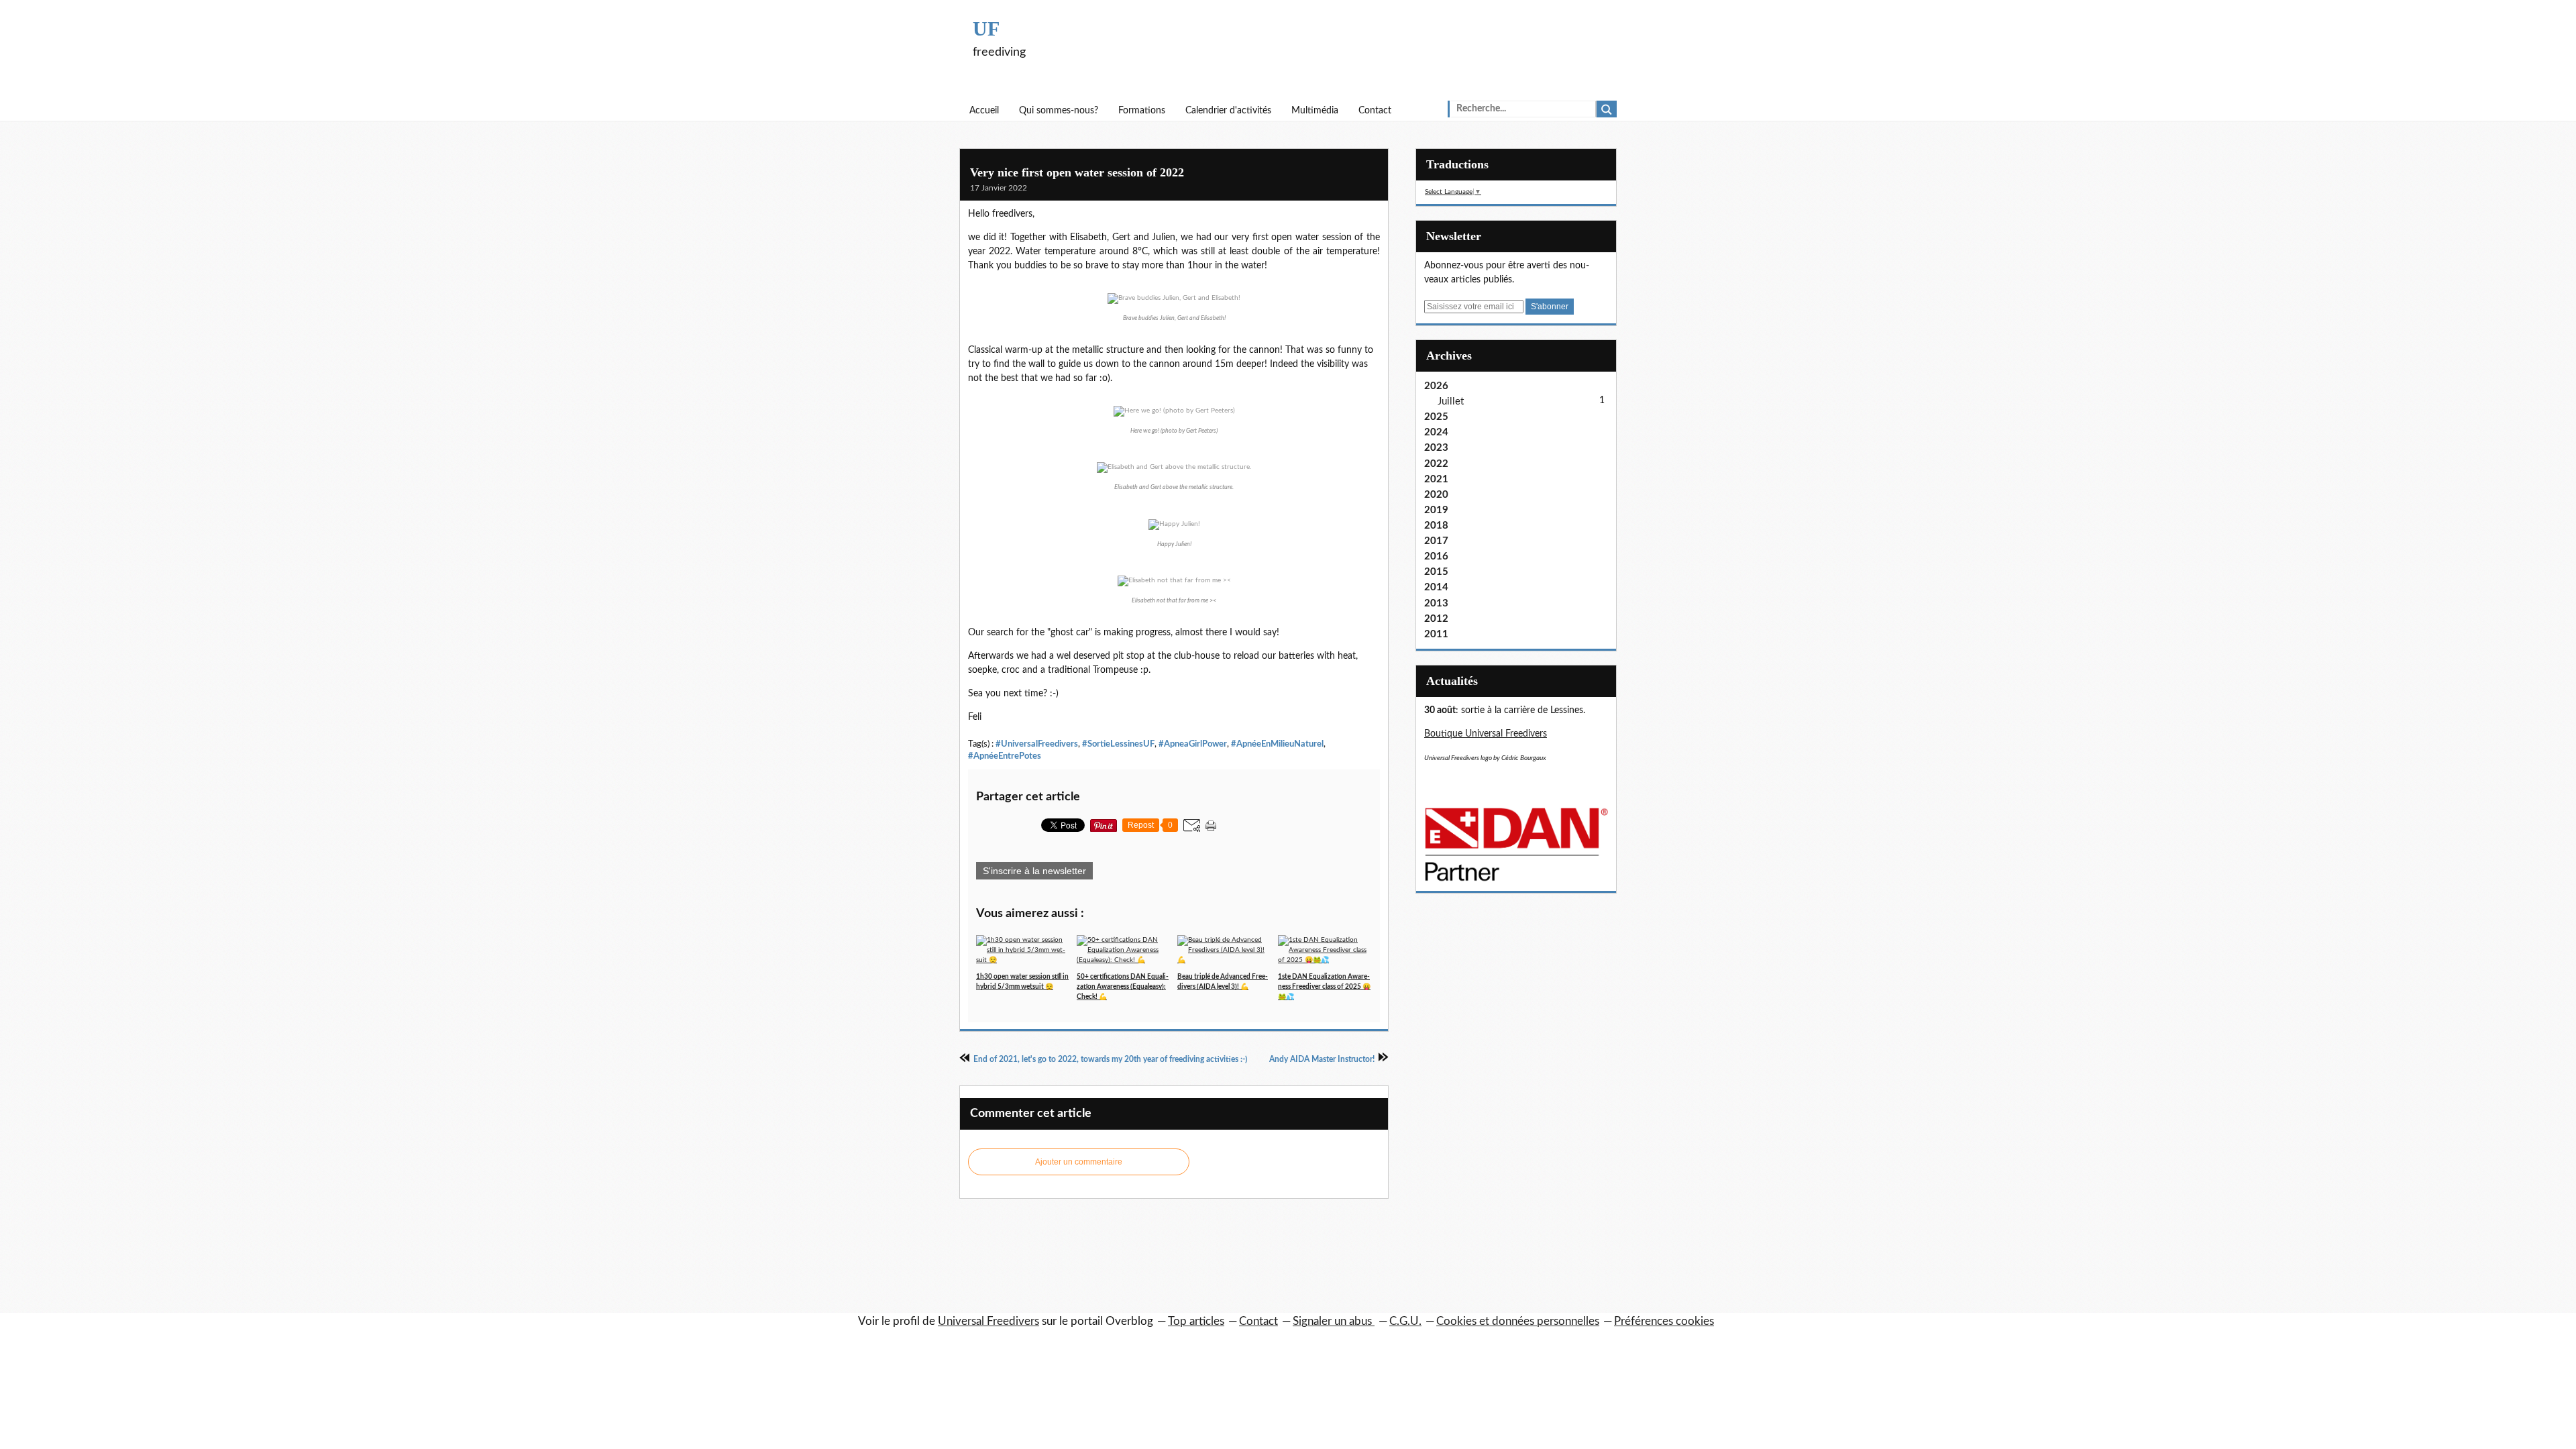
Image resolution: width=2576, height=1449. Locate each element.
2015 (1436, 572)
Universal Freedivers (988, 1321)
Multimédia (1315, 111)
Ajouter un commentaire (1079, 1162)
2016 (1436, 556)
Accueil (984, 111)
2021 (1436, 479)
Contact (1375, 111)
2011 (1436, 634)
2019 (1436, 510)
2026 (1436, 386)
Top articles (1196, 1321)
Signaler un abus (1334, 1321)
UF (986, 29)
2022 (1436, 464)
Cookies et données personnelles (1518, 1321)
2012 (1436, 619)
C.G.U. (1405, 1321)
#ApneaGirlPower (1193, 744)
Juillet (1451, 401)
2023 (1436, 448)
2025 (1436, 417)
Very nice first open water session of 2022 (1077, 172)
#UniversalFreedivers (1037, 744)
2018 (1436, 526)
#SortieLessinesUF (1118, 744)
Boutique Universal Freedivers (1486, 734)
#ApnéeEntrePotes (1005, 756)
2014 (1436, 587)
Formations (1142, 111)
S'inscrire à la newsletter (1034, 871)
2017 (1436, 541)
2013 (1436, 603)
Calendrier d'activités (1228, 111)
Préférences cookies (1664, 1321)
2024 (1436, 432)
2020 (1436, 495)
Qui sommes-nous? (1059, 111)
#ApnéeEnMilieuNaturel (1277, 744)
